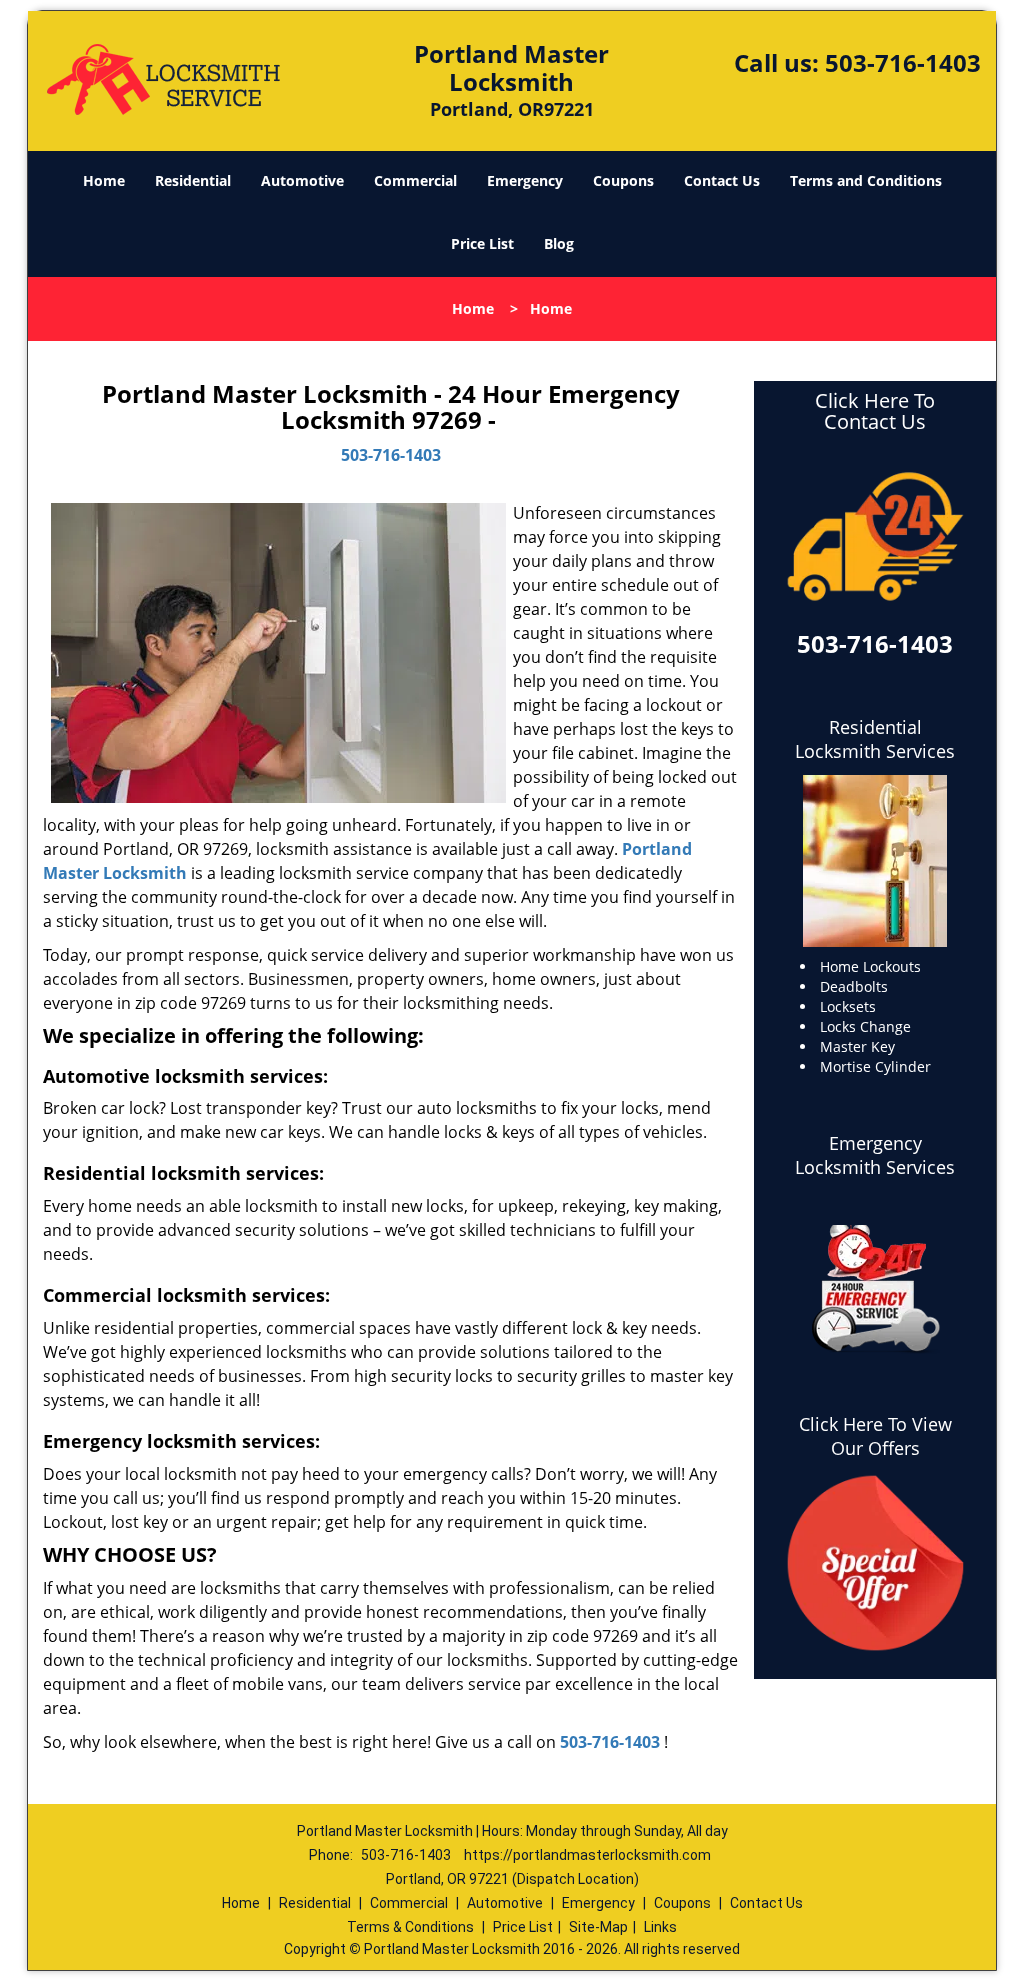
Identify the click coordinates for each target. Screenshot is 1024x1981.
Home (104, 180)
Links (660, 1927)
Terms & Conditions (410, 1927)
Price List (482, 243)
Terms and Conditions (866, 180)
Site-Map (598, 1927)
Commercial (415, 180)
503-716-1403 (903, 62)
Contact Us (722, 180)
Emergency (525, 180)
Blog (559, 243)
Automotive (302, 180)
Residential (193, 180)
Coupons (623, 180)
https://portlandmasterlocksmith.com (587, 1855)
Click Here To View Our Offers (875, 1436)
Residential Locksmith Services (875, 739)
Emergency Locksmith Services (875, 1155)
